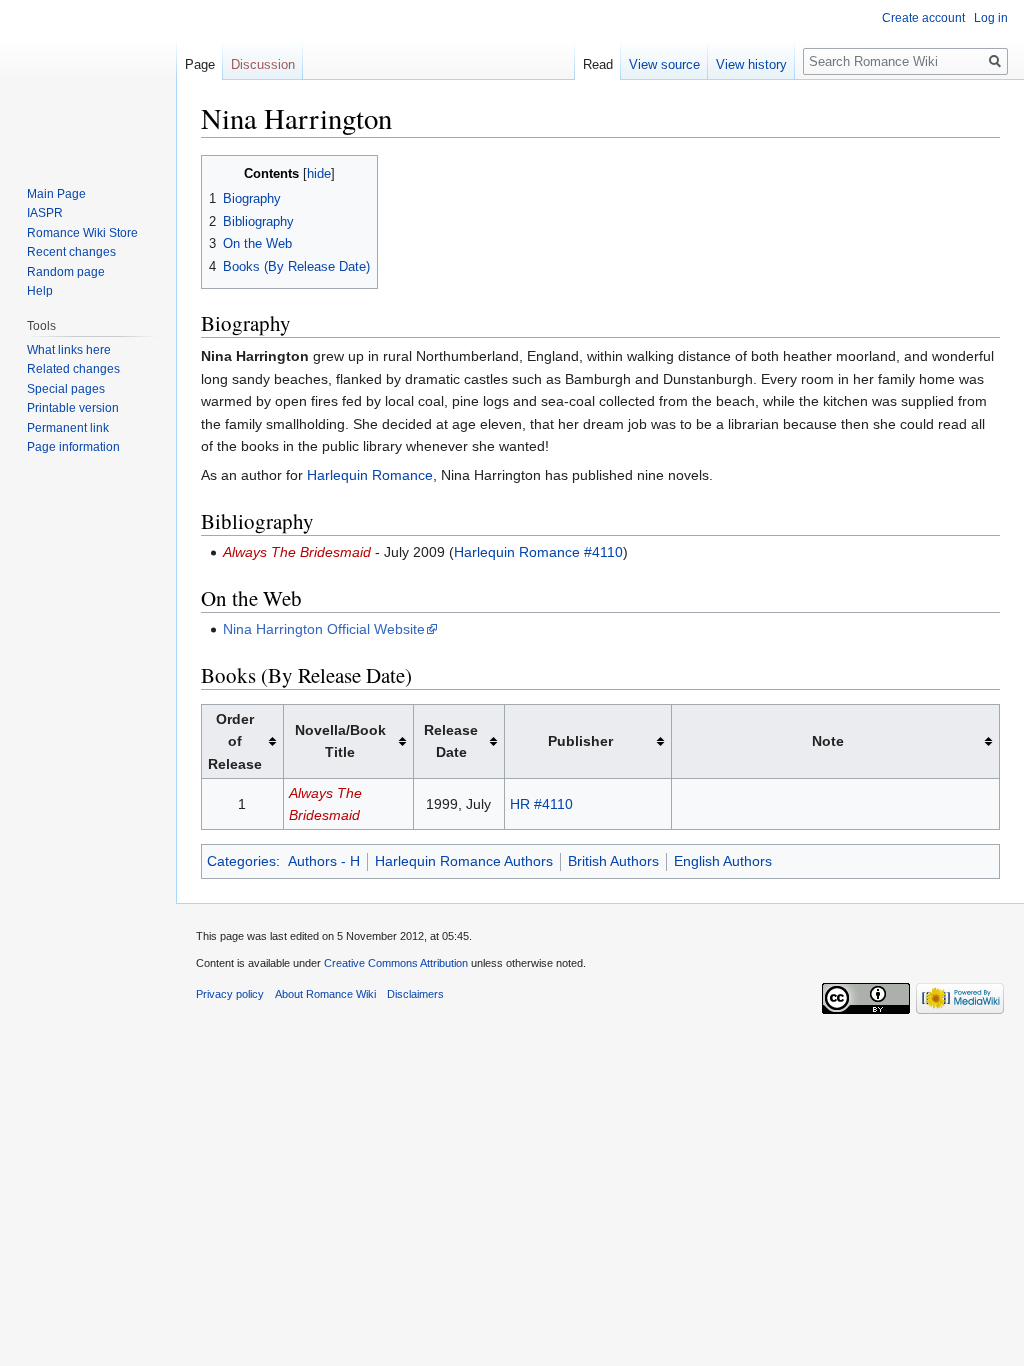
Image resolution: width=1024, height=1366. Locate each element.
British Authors (613, 861)
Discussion (263, 64)
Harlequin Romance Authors (464, 861)
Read (598, 64)
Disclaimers (415, 994)
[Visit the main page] (88, 80)
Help (40, 291)
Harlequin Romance (370, 475)
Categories (241, 861)
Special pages (66, 389)
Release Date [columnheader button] (451, 741)
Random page (66, 272)
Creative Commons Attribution (396, 963)
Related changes (73, 369)
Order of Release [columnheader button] (235, 741)
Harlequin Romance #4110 (538, 552)
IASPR (45, 213)
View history (751, 64)
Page (200, 64)
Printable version (73, 408)
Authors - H (324, 861)
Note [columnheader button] (828, 741)
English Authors (723, 861)
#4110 (553, 804)
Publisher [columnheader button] (580, 741)
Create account (923, 18)
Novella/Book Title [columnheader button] (340, 741)
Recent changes (71, 252)
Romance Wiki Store (82, 233)
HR (520, 804)
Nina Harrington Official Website (324, 629)
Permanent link (68, 428)
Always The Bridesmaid (297, 552)
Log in (991, 18)
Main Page (56, 194)
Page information (73, 447)
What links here (69, 350)
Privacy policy (230, 994)
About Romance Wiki (325, 994)
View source (664, 64)
